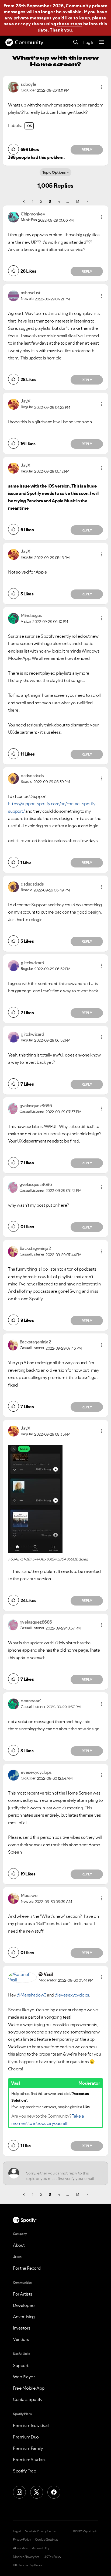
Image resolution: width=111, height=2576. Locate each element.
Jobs (18, 2256)
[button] (102, 87)
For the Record (27, 2268)
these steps (70, 24)
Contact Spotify (28, 2399)
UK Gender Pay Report (28, 2565)
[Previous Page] (24, 201)
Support (21, 2365)
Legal (17, 2531)
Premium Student (30, 2460)
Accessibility (41, 2548)
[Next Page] (87, 201)
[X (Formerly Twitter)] (37, 2492)
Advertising (24, 2317)
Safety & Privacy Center (41, 2531)
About (19, 2245)
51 (78, 201)
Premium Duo (26, 2437)
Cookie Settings (47, 2540)
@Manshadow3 (32, 1995)
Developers (24, 2305)
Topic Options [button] (54, 172)
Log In (89, 42)
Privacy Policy (22, 2540)
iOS (29, 126)
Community (29, 42)
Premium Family (28, 2448)
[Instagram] (19, 2492)
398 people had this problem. (36, 157)
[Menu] (102, 42)
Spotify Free (25, 2471)
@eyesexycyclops (72, 1995)
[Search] (76, 42)
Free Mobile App (29, 2388)
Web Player (24, 2377)
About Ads (20, 2548)
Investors (22, 2328)
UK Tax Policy (52, 2557)
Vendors (21, 2339)
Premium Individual (31, 2425)
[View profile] (13, 87)
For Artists (23, 2294)
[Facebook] (54, 2492)
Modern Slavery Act (26, 2557)
